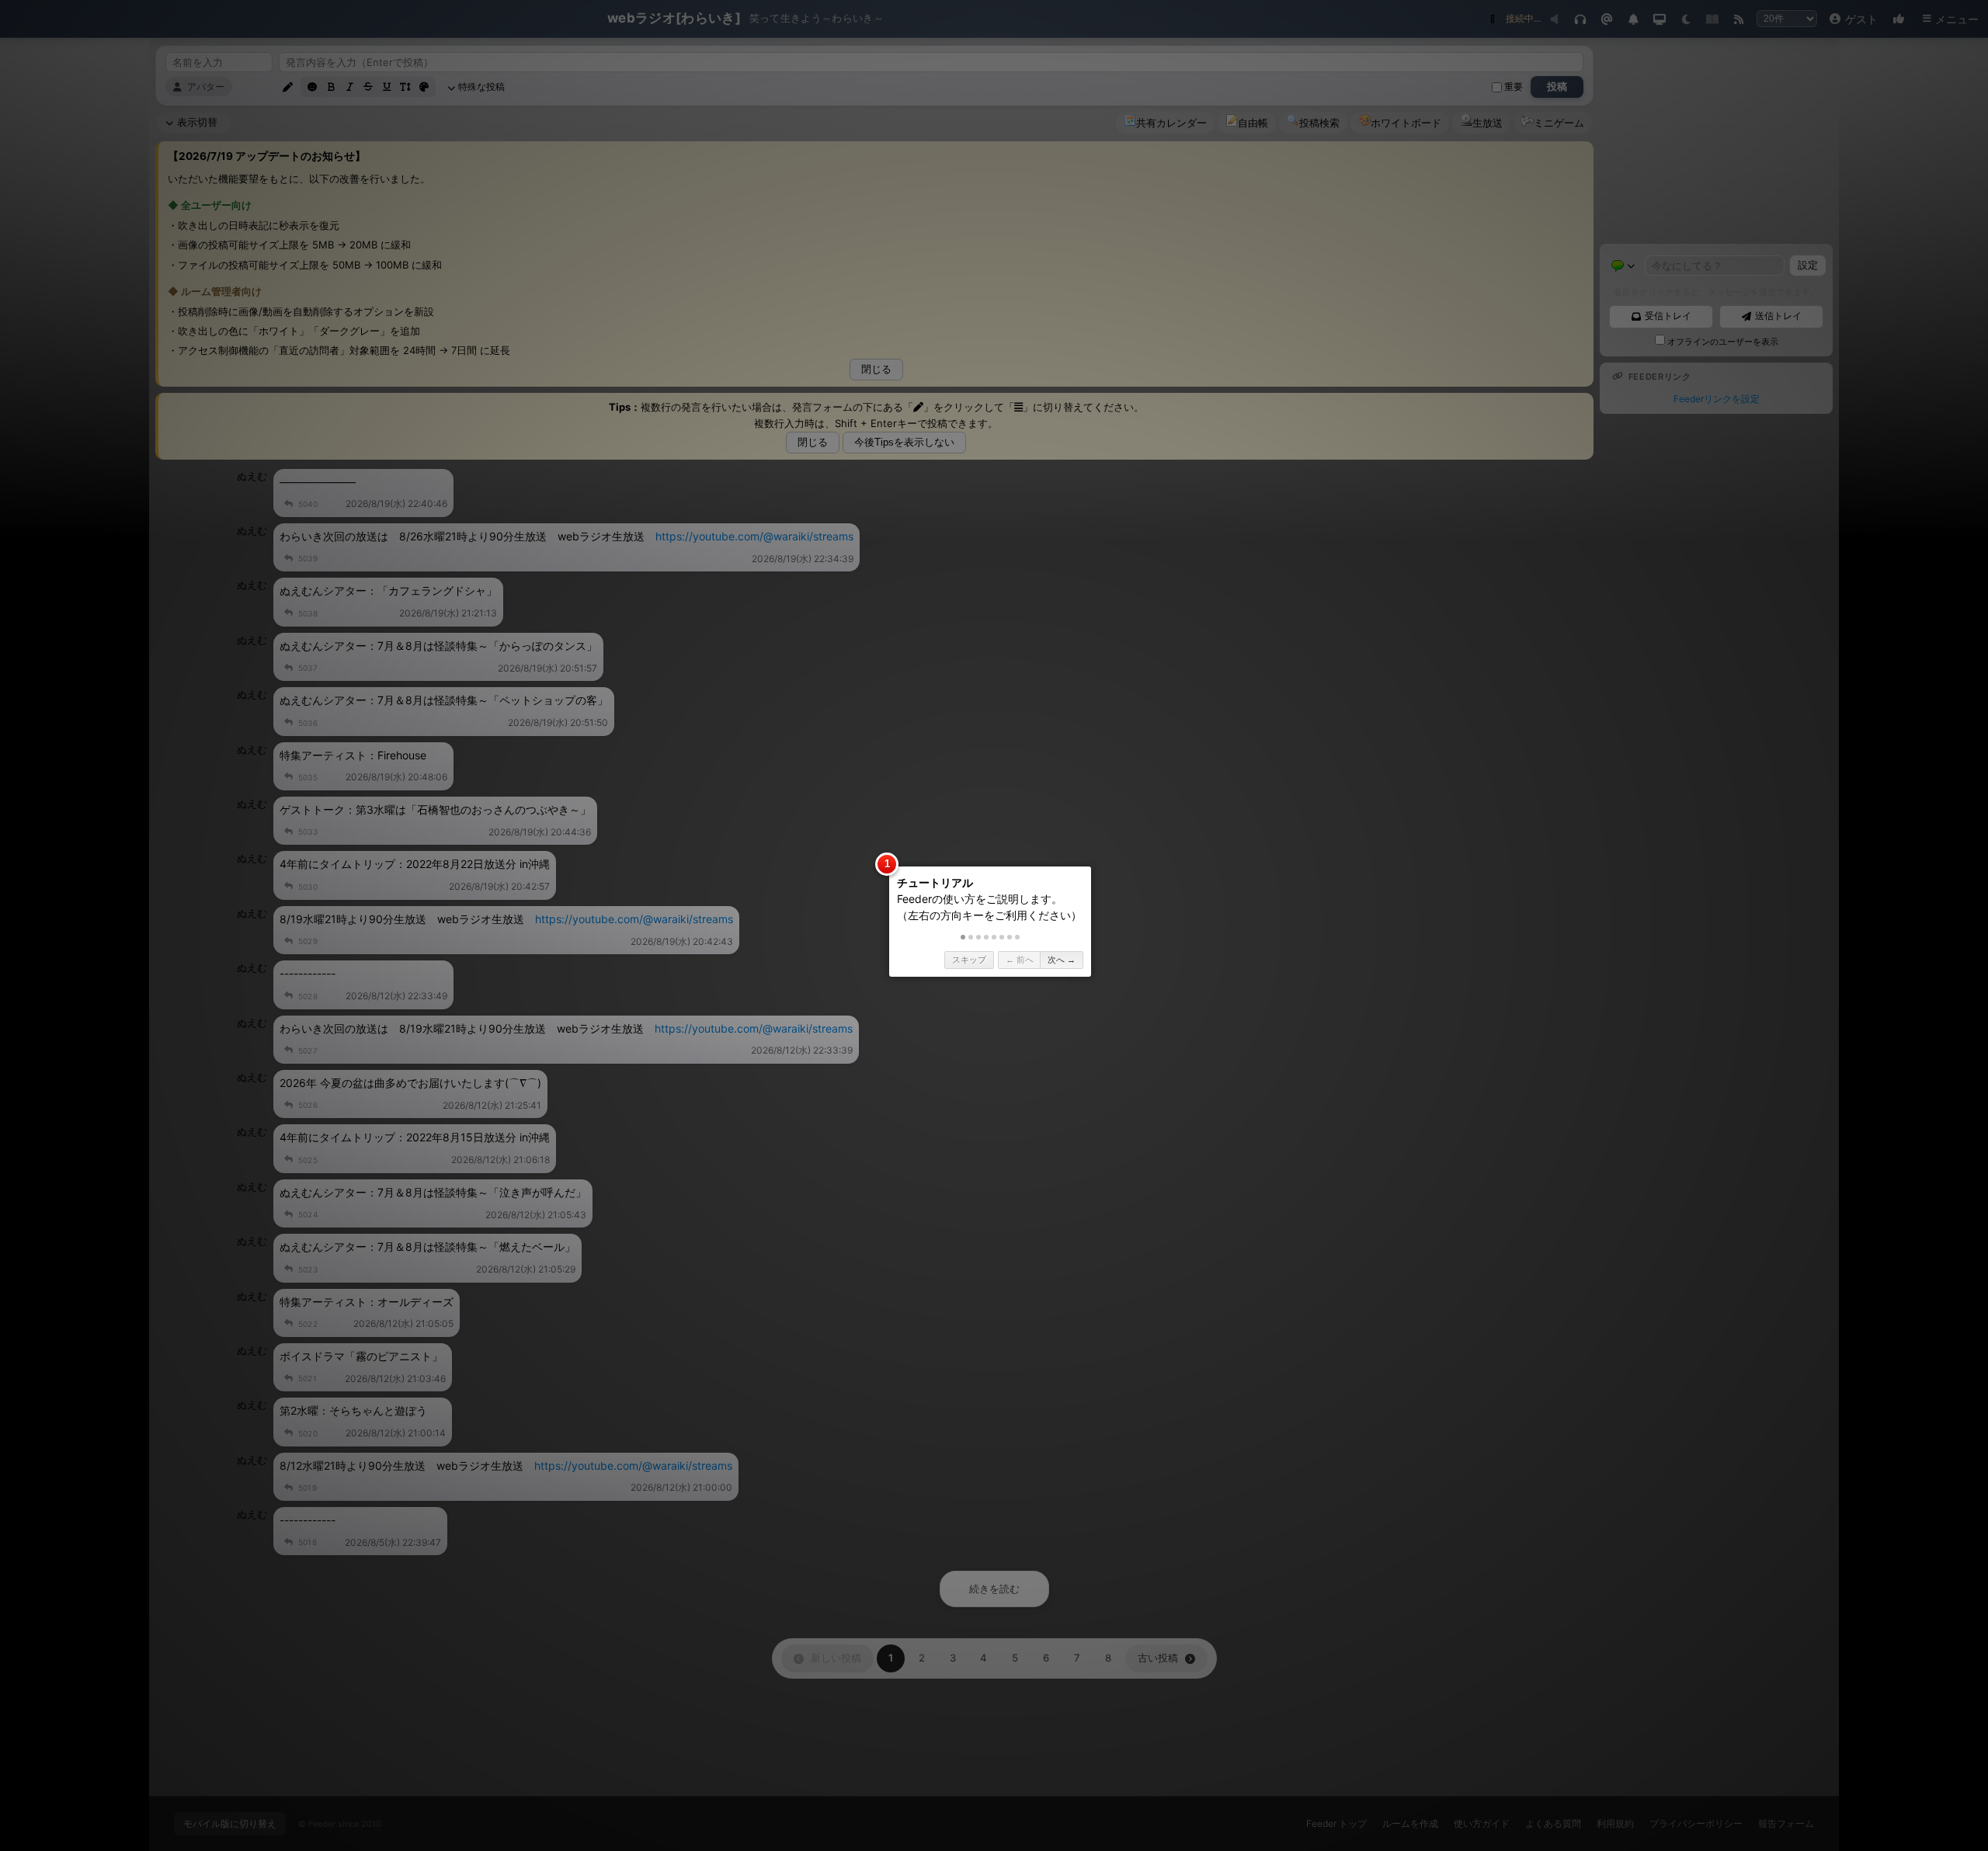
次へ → (1062, 960)
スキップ (969, 960)
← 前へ (1020, 960)
